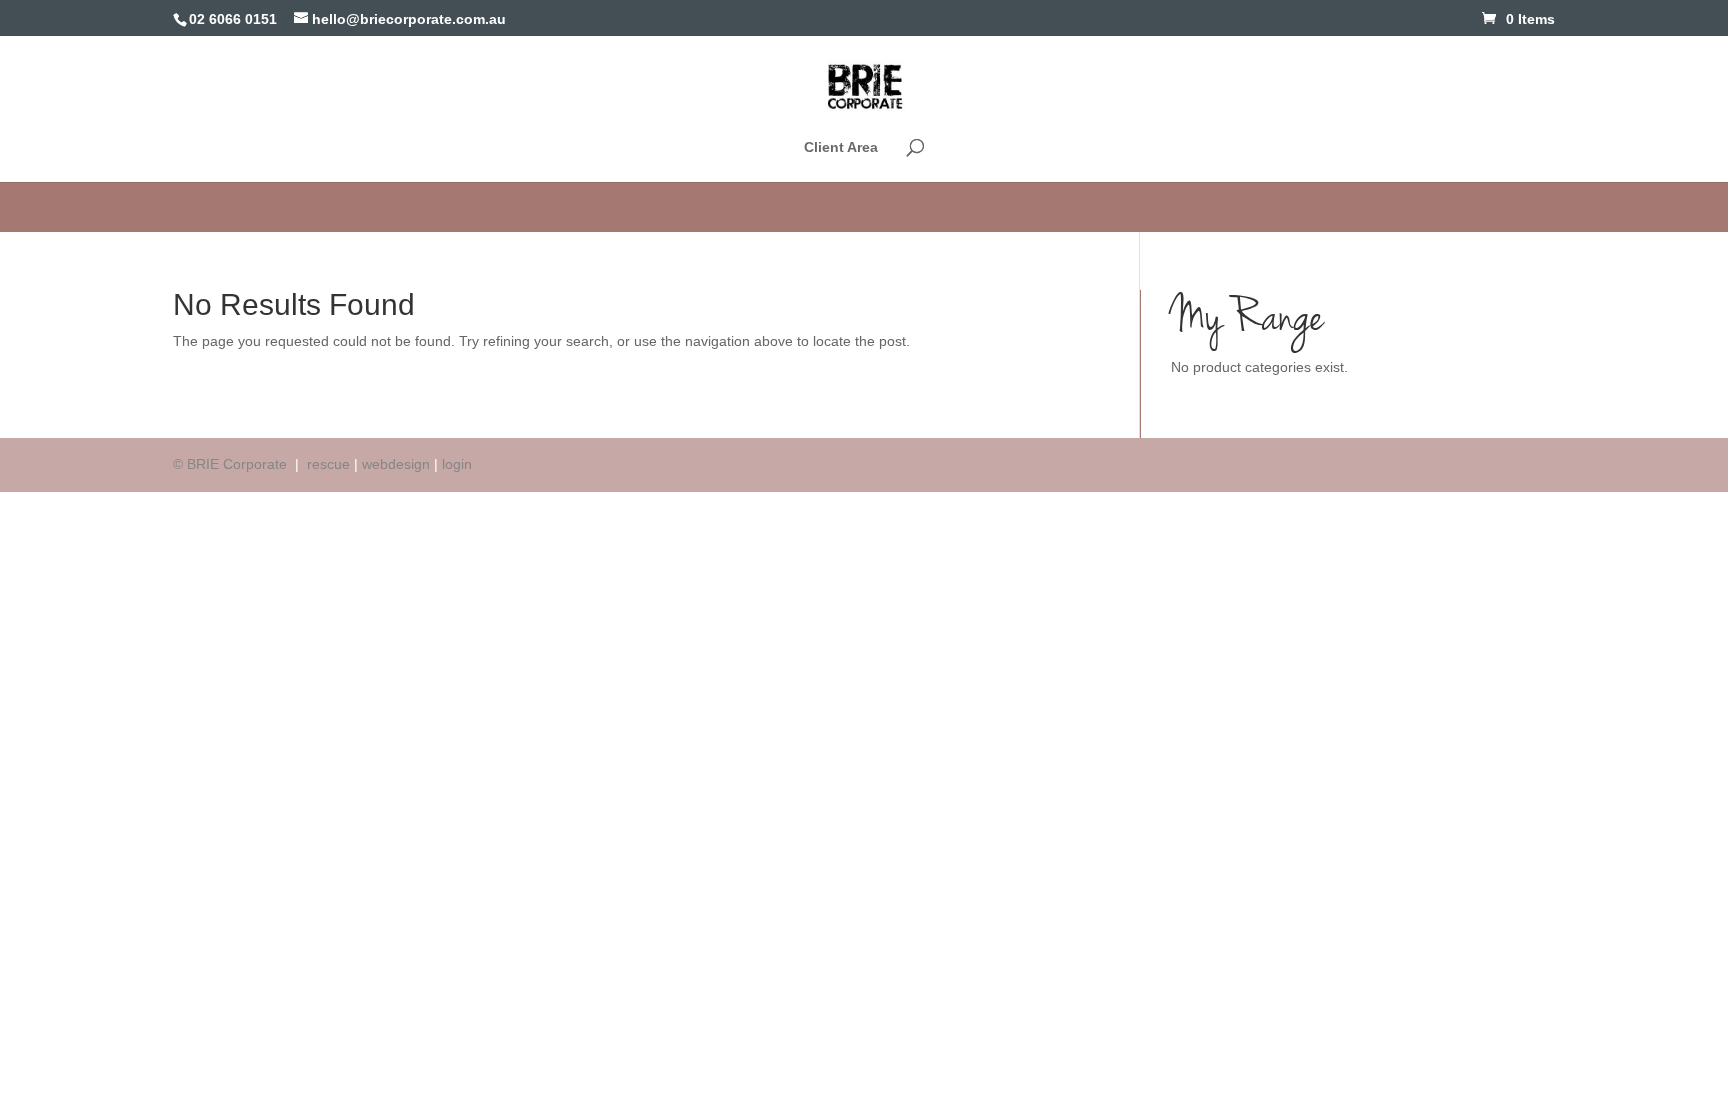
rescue (328, 464)
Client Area (841, 147)
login (457, 464)
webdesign (396, 464)
